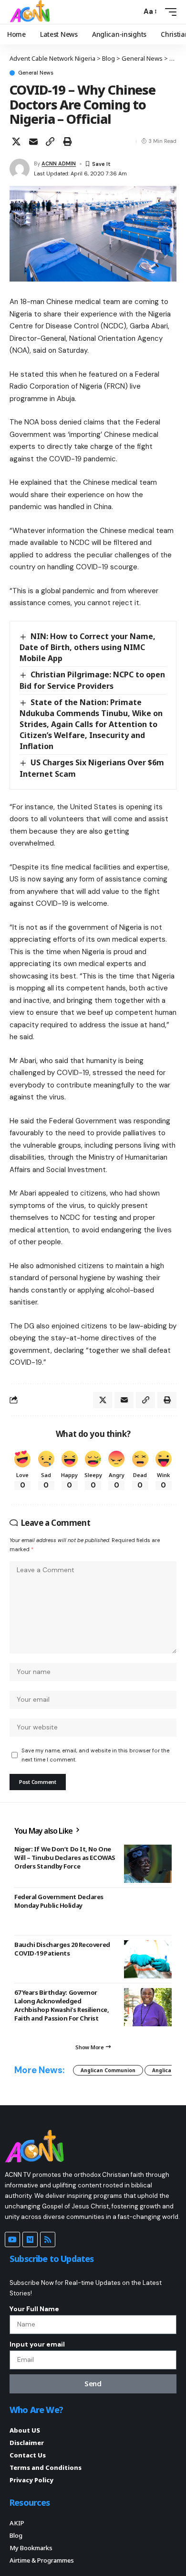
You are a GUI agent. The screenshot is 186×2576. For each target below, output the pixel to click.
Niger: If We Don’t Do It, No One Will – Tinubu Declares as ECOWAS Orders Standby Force (65, 1858)
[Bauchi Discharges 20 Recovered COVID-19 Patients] (148, 1959)
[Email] (33, 141)
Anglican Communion (108, 2070)
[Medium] (30, 2239)
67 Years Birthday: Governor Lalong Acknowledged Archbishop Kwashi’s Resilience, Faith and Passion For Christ (62, 2005)
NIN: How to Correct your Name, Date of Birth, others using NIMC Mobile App (88, 647)
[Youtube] (12, 2239)
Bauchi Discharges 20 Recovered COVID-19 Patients (62, 1949)
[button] (132, 12)
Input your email (37, 2344)
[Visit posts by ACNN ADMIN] (20, 169)
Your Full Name (34, 2309)
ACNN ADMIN (59, 163)
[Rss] (48, 2239)
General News (36, 73)
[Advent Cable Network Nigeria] (31, 12)
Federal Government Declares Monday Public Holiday (59, 1901)
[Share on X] (16, 141)
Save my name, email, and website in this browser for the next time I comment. (95, 1755)
